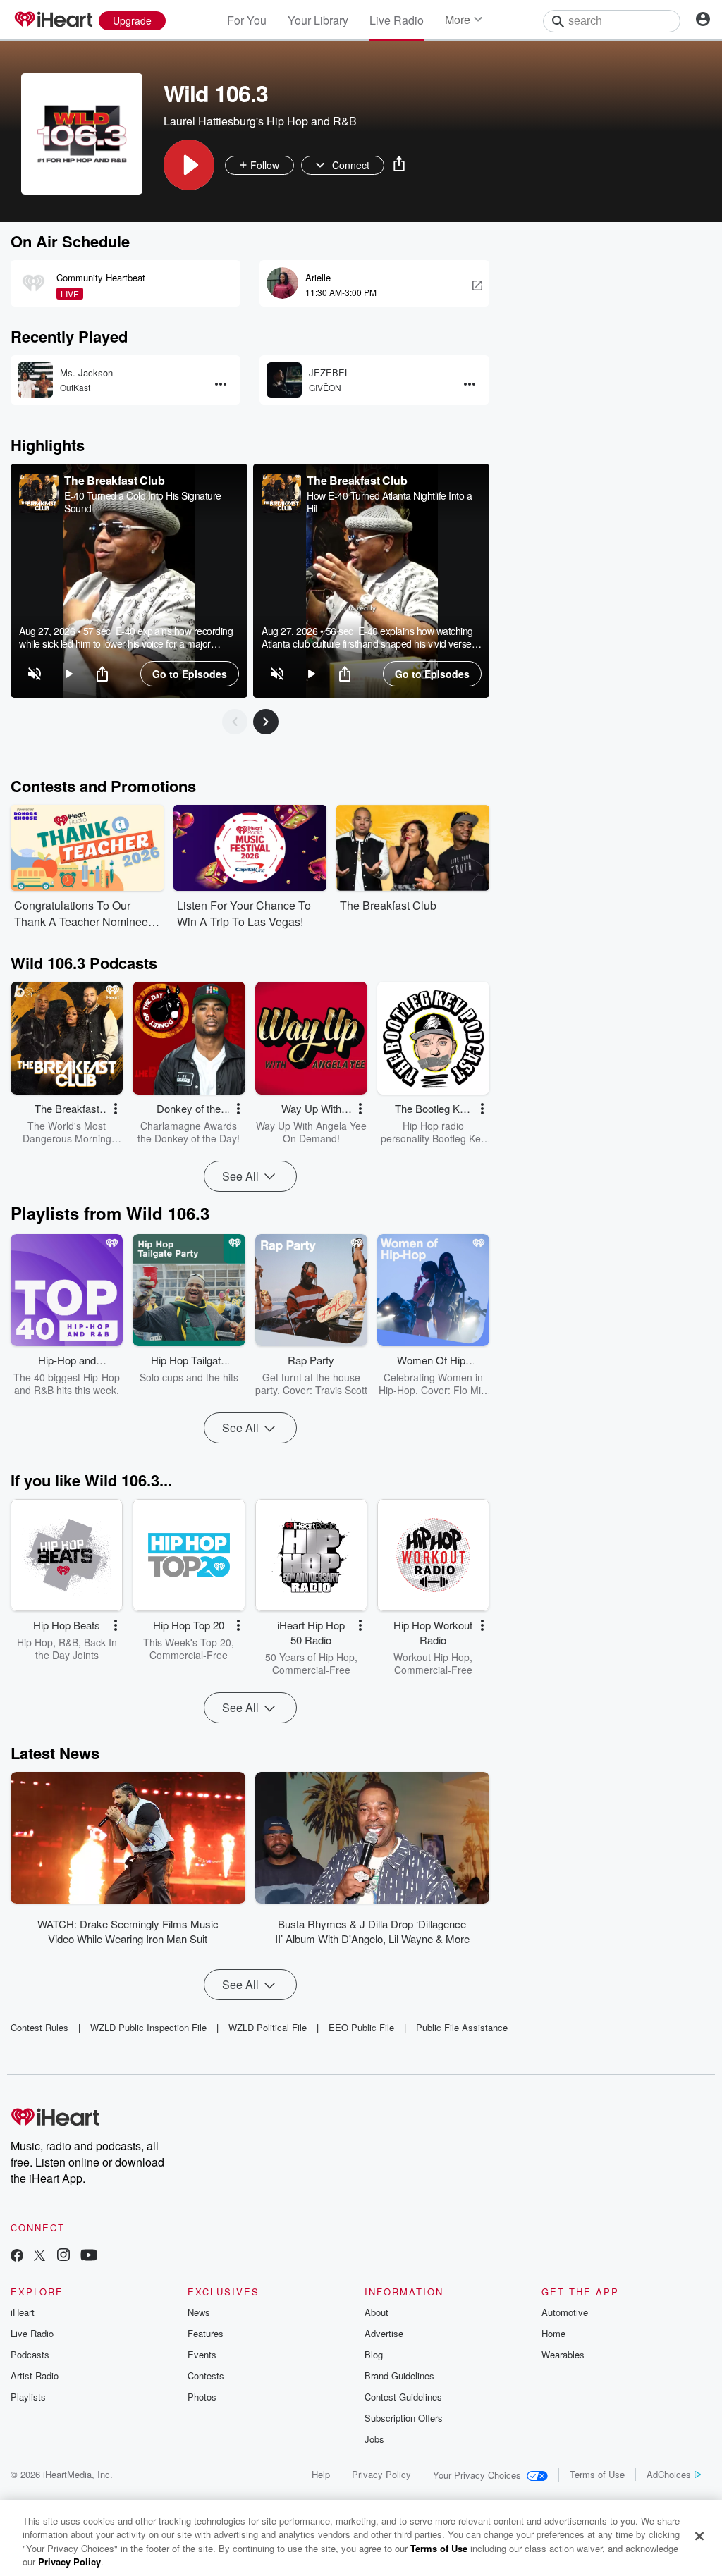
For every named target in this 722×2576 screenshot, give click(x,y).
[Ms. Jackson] (35, 380)
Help (321, 2474)
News (199, 2312)
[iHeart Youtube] (89, 2256)
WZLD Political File (268, 2027)
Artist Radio (35, 2375)
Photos (202, 2397)
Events (202, 2354)
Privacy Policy (381, 2474)
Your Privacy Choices (477, 2475)
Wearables (563, 2354)
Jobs (374, 2439)
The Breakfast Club (114, 480)
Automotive (565, 2312)
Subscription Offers (404, 2418)
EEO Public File (361, 2027)
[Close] (699, 2536)
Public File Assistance (462, 2027)
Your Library (318, 20)
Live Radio (397, 20)
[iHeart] (53, 20)
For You (247, 20)
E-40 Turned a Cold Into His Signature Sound (143, 502)
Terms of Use (597, 2474)
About (377, 2312)
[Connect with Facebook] (17, 2256)
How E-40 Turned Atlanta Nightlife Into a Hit (389, 502)
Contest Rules (39, 2027)
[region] (129, 581)
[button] (189, 165)
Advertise (384, 2333)
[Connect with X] (39, 2256)
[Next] (266, 722)
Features (206, 2333)
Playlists (28, 2397)
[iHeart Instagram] (63, 2256)
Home (553, 2333)
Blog (374, 2354)
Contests (206, 2375)
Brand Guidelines (399, 2375)
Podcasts (30, 2354)
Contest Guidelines (403, 2397)
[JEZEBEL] (284, 380)
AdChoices (669, 2474)
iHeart (23, 2312)
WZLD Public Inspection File (148, 2027)
